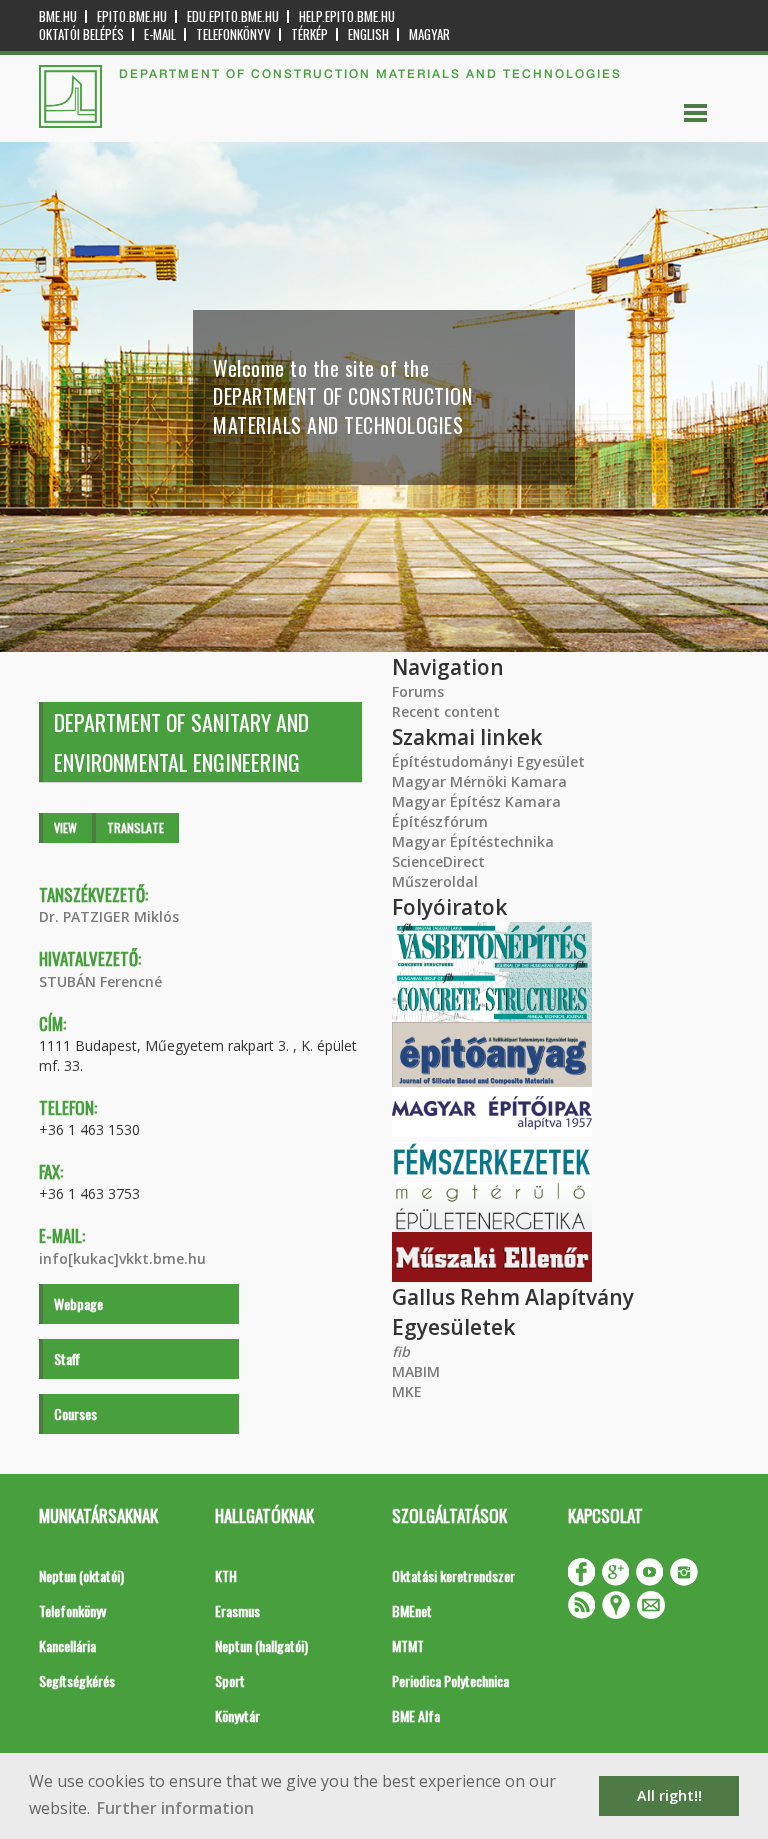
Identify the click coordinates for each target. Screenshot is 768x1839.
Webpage (78, 1303)
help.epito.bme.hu (347, 16)
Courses (75, 1413)
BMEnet (412, 1610)
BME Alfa (416, 1715)
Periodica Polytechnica (450, 1680)
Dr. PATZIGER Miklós (109, 916)
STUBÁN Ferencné (100, 981)
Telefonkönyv (233, 34)
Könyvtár (237, 1715)
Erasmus (237, 1610)
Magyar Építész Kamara (476, 801)
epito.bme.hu (132, 16)
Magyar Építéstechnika (473, 841)
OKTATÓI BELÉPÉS (81, 34)
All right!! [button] (669, 1795)
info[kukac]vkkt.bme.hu (122, 1258)
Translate (135, 827)
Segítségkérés (77, 1680)
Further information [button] (175, 1808)
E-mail (160, 34)
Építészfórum (440, 821)
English (368, 34)
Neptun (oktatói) (81, 1575)
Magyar (429, 34)
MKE (407, 1391)
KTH (226, 1575)
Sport (230, 1680)
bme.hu (58, 16)
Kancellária (67, 1645)
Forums (418, 691)
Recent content (446, 711)
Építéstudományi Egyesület (488, 761)
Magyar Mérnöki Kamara (479, 781)
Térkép (309, 34)
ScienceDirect (438, 861)
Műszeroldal (435, 881)
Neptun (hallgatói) (261, 1645)
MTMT (408, 1645)
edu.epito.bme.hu (233, 16)
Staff (67, 1358)
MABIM (416, 1371)
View (65, 827)
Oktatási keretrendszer (453, 1575)
